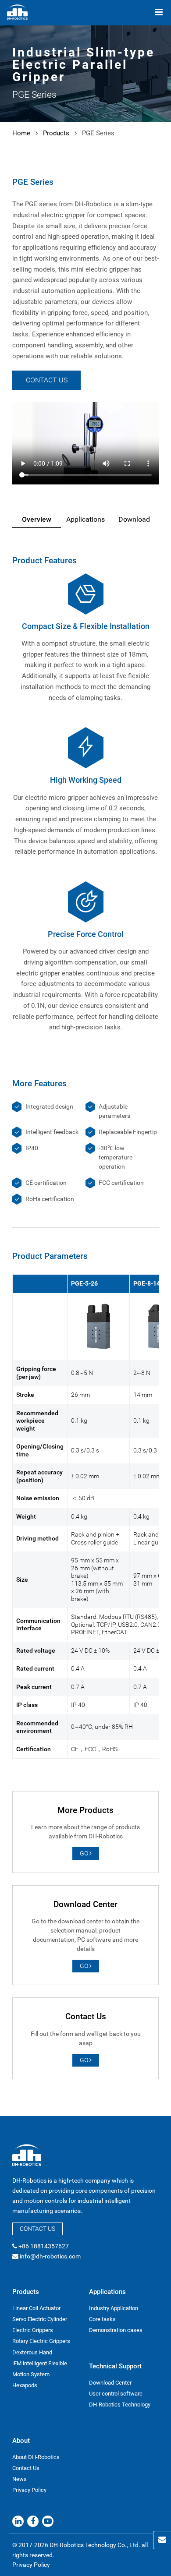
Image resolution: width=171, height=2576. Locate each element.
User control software (116, 2394)
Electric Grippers (33, 2330)
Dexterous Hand (32, 2352)
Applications (85, 519)
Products (56, 133)
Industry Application (114, 2308)
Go (85, 1853)
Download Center (110, 2383)
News (20, 2479)
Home (21, 133)
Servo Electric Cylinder (40, 2319)
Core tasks (102, 2319)
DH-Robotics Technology (120, 2405)
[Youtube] (48, 2521)
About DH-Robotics (36, 2457)
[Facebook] (33, 2521)
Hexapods (25, 2385)
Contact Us (47, 380)
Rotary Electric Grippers (41, 2341)
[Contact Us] (162, 2540)
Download (134, 519)
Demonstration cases (116, 2330)
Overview (37, 519)
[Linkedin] (18, 2521)
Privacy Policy (29, 2490)
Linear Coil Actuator (36, 2308)
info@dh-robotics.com (50, 2256)
